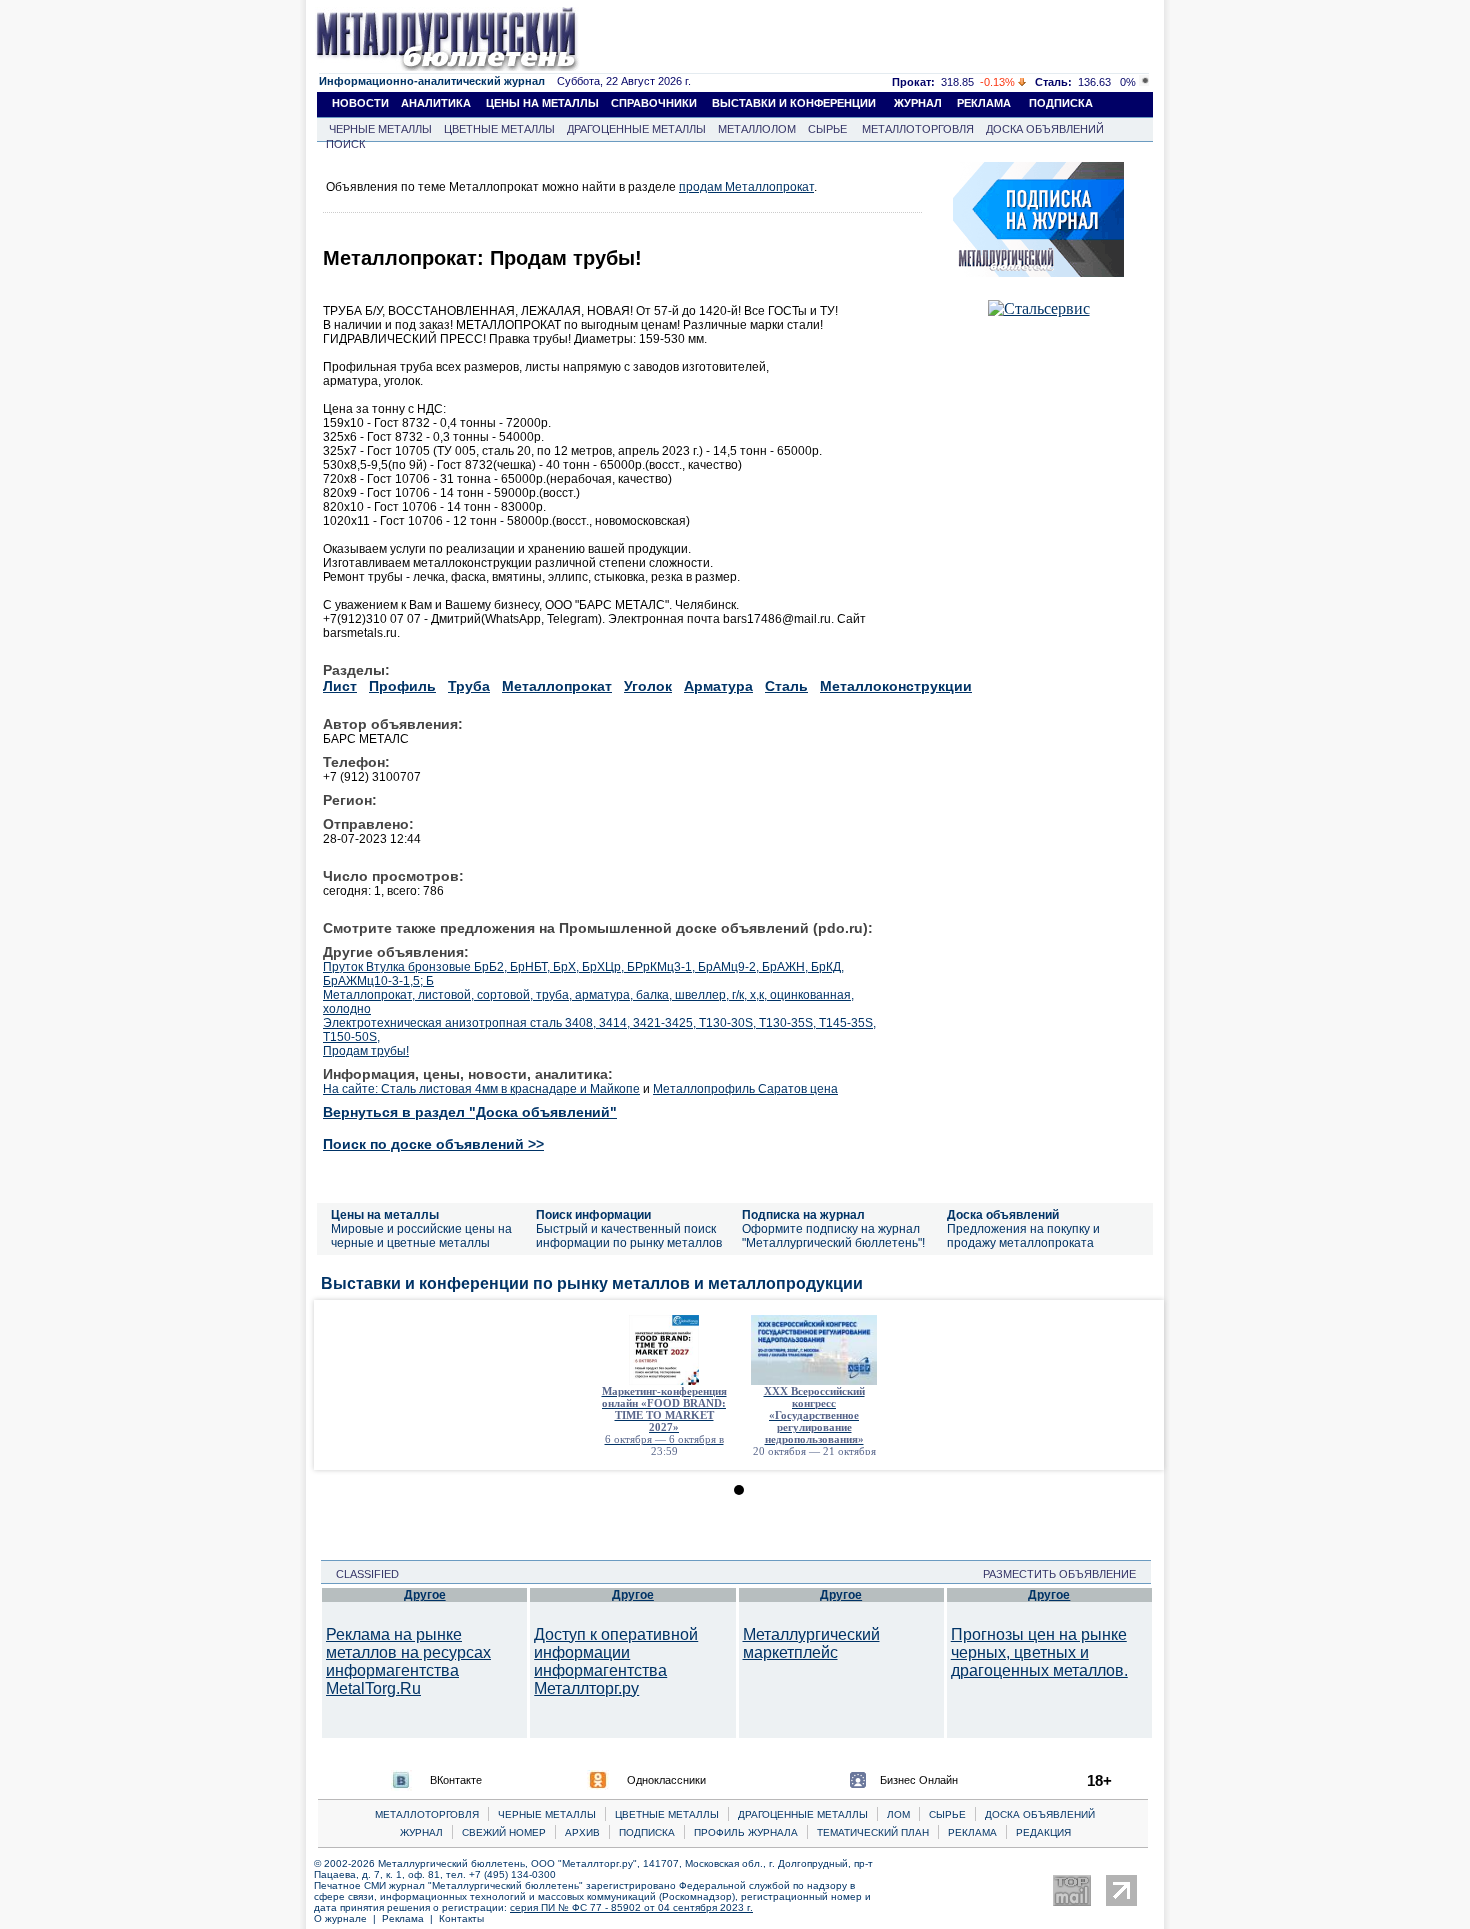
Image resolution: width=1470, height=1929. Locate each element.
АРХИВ (582, 1832)
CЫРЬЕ (947, 1814)
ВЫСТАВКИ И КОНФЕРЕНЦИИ (794, 103)
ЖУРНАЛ (918, 103)
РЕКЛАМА (984, 103)
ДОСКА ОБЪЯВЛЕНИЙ (1045, 129)
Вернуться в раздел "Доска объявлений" (470, 1112)
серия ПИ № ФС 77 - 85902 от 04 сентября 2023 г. (631, 1907)
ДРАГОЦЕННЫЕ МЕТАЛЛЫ (636, 129)
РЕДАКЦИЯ (1043, 1832)
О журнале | (348, 1918)
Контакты (461, 1918)
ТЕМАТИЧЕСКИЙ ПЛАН (873, 1832)
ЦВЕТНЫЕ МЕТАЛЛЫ (499, 129)
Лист (340, 686)
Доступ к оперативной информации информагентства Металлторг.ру (616, 1661)
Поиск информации (593, 1215)
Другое (425, 1595)
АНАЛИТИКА (436, 103)
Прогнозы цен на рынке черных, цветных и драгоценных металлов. (1039, 1652)
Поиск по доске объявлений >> (433, 1144)
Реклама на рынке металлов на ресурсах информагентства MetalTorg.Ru (408, 1661)
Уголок (648, 686)
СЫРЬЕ (827, 129)
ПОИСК (345, 144)
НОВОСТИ (360, 103)
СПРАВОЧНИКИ (654, 103)
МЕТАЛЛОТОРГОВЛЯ (918, 129)
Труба (469, 686)
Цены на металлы (385, 1215)
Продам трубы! (366, 1051)
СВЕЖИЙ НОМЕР (504, 1832)
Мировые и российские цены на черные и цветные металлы (421, 1236)
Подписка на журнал (803, 1215)
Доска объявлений (1003, 1215)
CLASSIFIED (361, 1574)
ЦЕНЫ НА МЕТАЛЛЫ (542, 103)
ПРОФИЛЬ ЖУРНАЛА (746, 1832)
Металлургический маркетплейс (811, 1643)
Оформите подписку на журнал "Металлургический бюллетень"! (833, 1236)
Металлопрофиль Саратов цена (745, 1089)
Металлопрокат (557, 686)
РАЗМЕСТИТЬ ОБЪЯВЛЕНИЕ (1065, 1574)
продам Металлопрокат (746, 187)
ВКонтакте (456, 1780)
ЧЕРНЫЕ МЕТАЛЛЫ (380, 129)
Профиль (402, 686)
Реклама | (410, 1918)
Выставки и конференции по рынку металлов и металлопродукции (592, 1283)
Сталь (786, 686)
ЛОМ (898, 1814)
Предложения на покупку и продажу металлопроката (1023, 1236)
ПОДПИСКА (1061, 103)
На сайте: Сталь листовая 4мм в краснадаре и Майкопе (481, 1089)
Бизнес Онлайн (919, 1780)
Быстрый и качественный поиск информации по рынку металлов (629, 1236)
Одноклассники (666, 1780)
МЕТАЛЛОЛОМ (757, 129)
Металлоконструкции (896, 686)
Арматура (718, 686)
